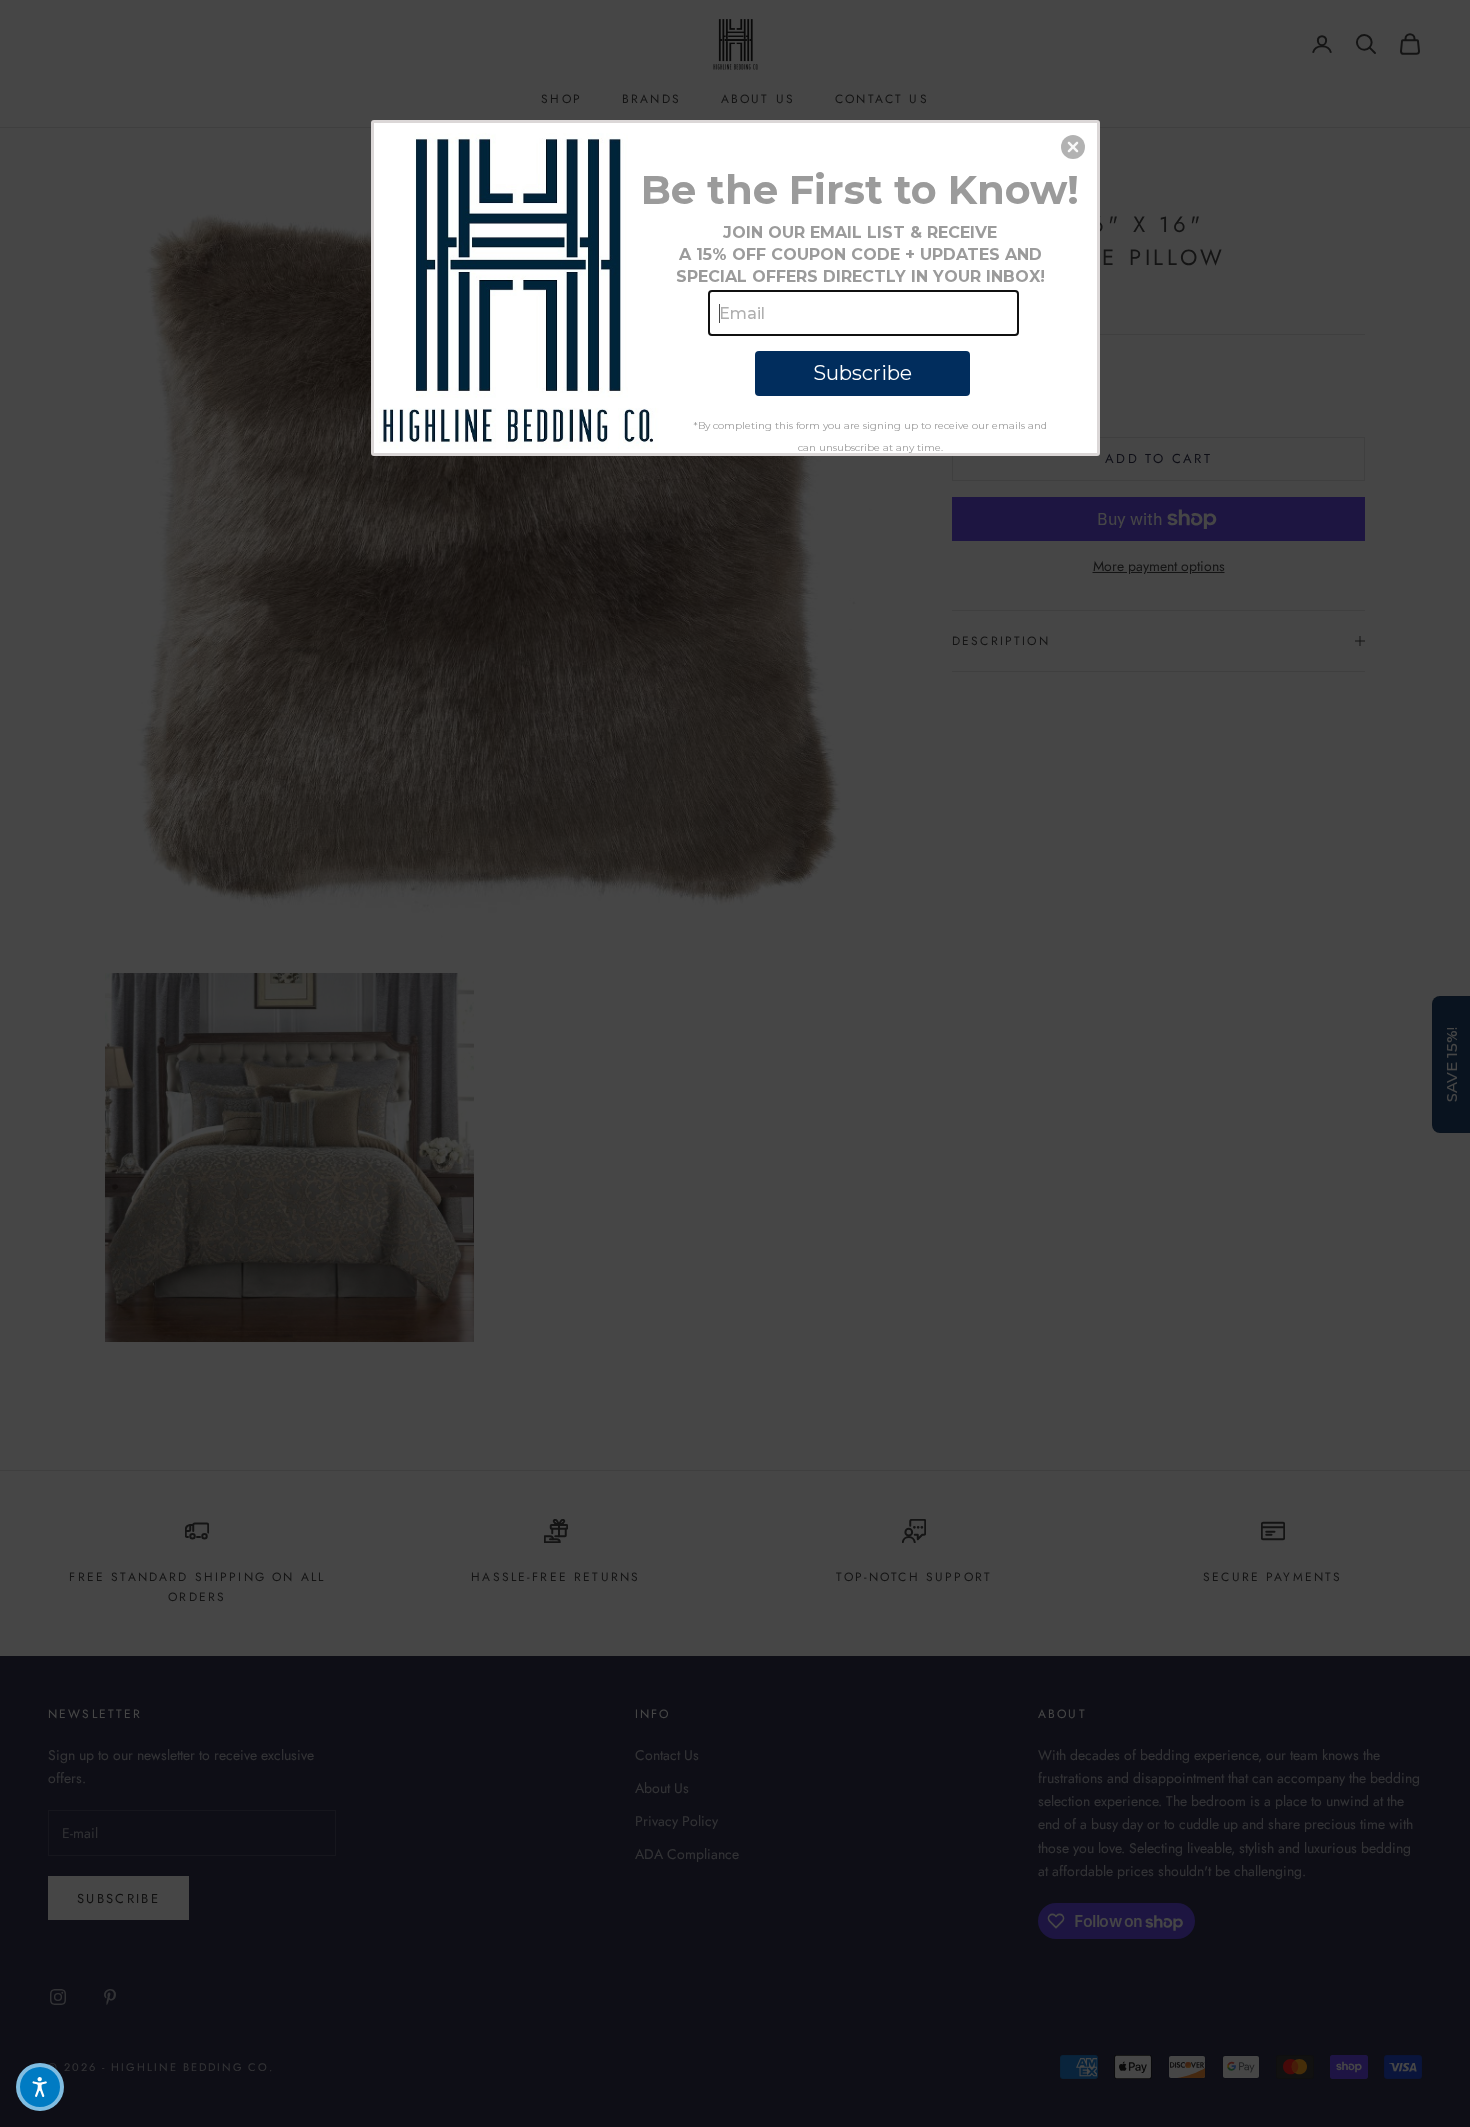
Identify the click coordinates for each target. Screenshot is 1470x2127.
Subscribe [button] (862, 373)
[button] (1073, 147)
